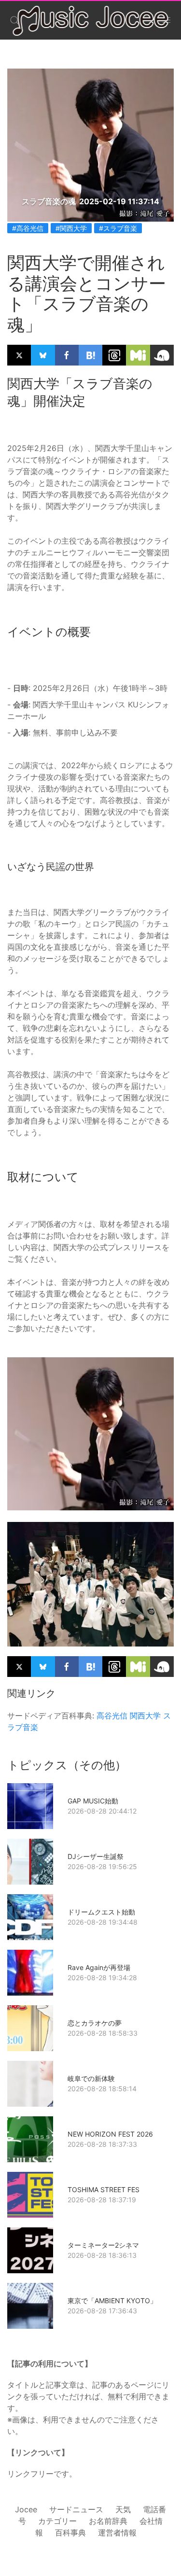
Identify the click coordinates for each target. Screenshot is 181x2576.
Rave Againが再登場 (99, 1967)
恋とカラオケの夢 (95, 2023)
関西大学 (145, 1716)
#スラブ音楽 (118, 228)
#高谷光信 (28, 228)
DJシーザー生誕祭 (96, 1856)
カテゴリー (57, 2521)
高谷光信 (112, 1716)
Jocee (26, 2509)
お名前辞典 (108, 2521)
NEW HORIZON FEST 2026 (110, 2134)
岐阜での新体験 (91, 2078)
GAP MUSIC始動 (93, 1801)
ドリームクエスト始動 (101, 1912)
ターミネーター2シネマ (103, 2245)
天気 (123, 2509)
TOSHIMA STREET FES (104, 2189)
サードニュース (76, 2509)
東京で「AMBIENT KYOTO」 (112, 2301)
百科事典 (70, 2533)
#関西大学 (71, 228)
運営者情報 (117, 2533)
